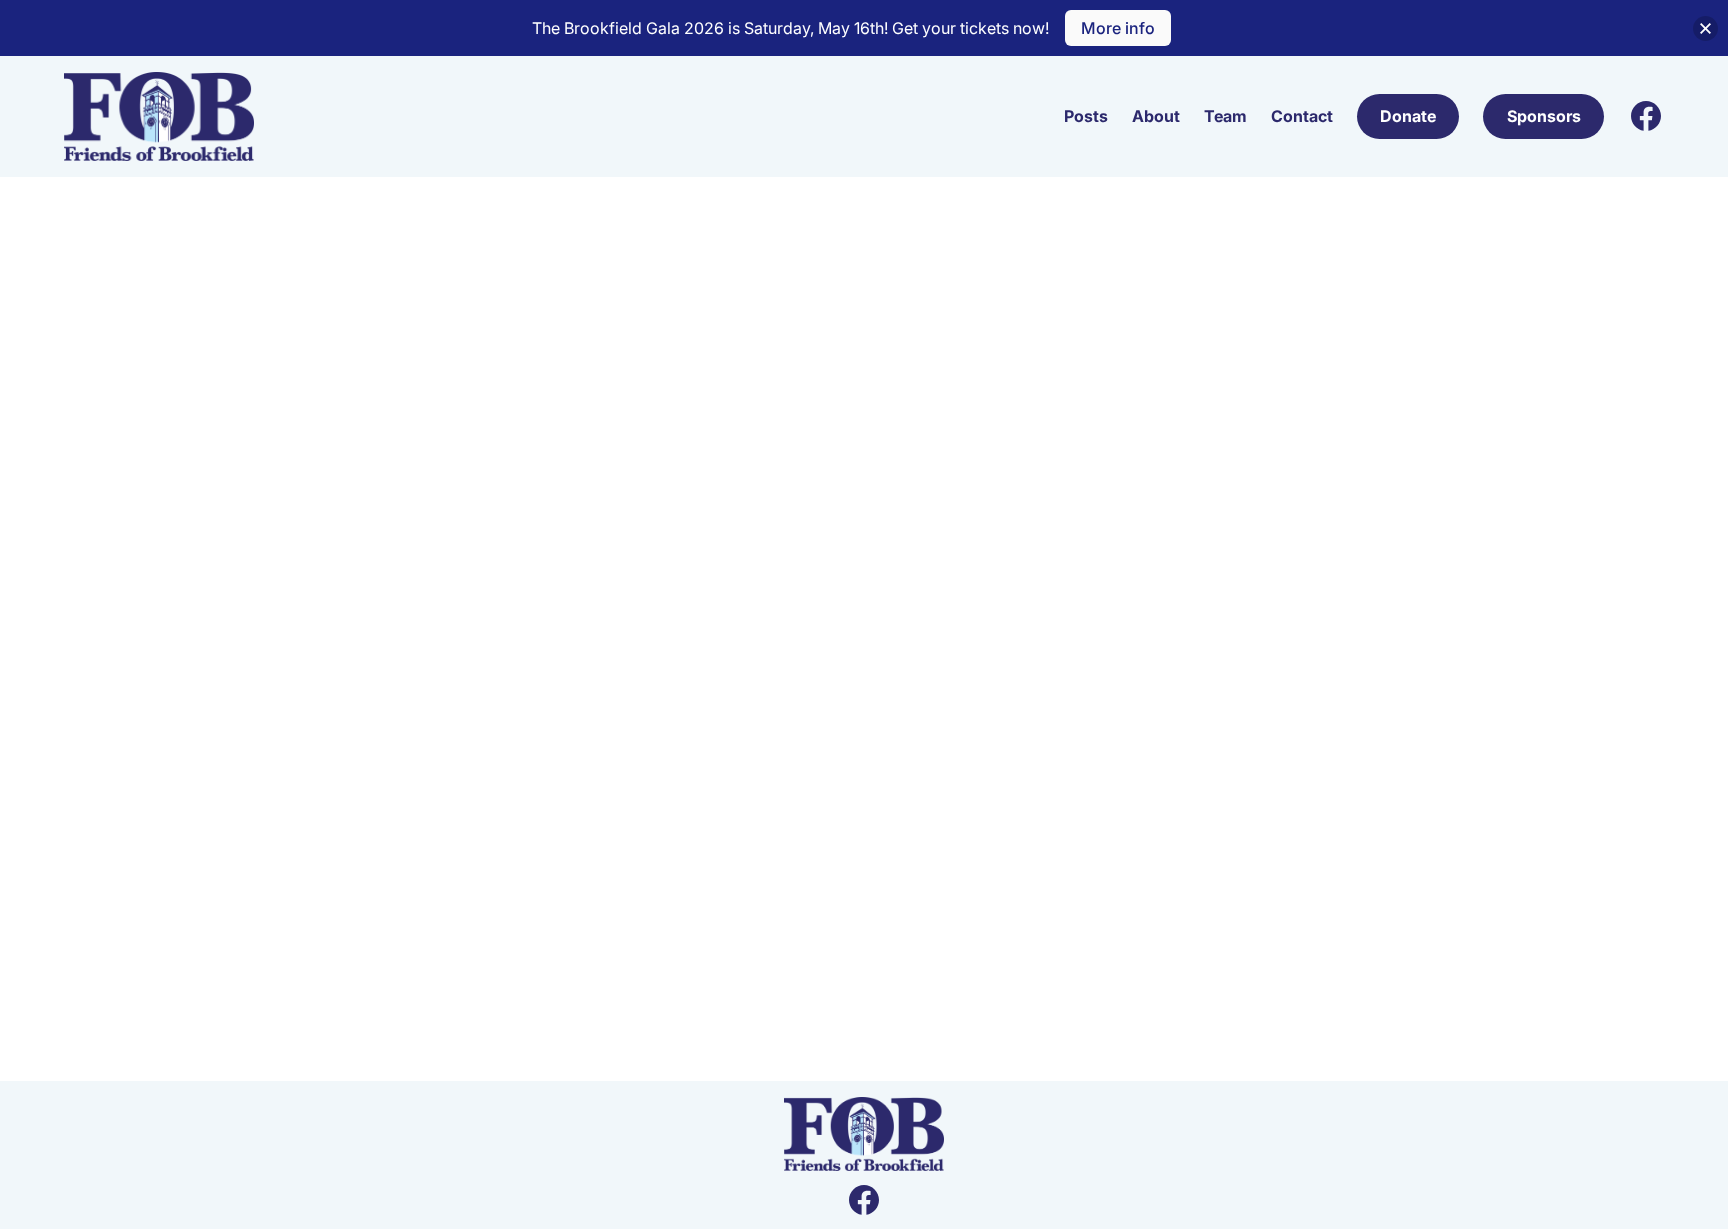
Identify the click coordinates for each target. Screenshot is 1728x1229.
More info (1118, 28)
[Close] (1705, 28)
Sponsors (1544, 116)
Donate (1408, 116)
